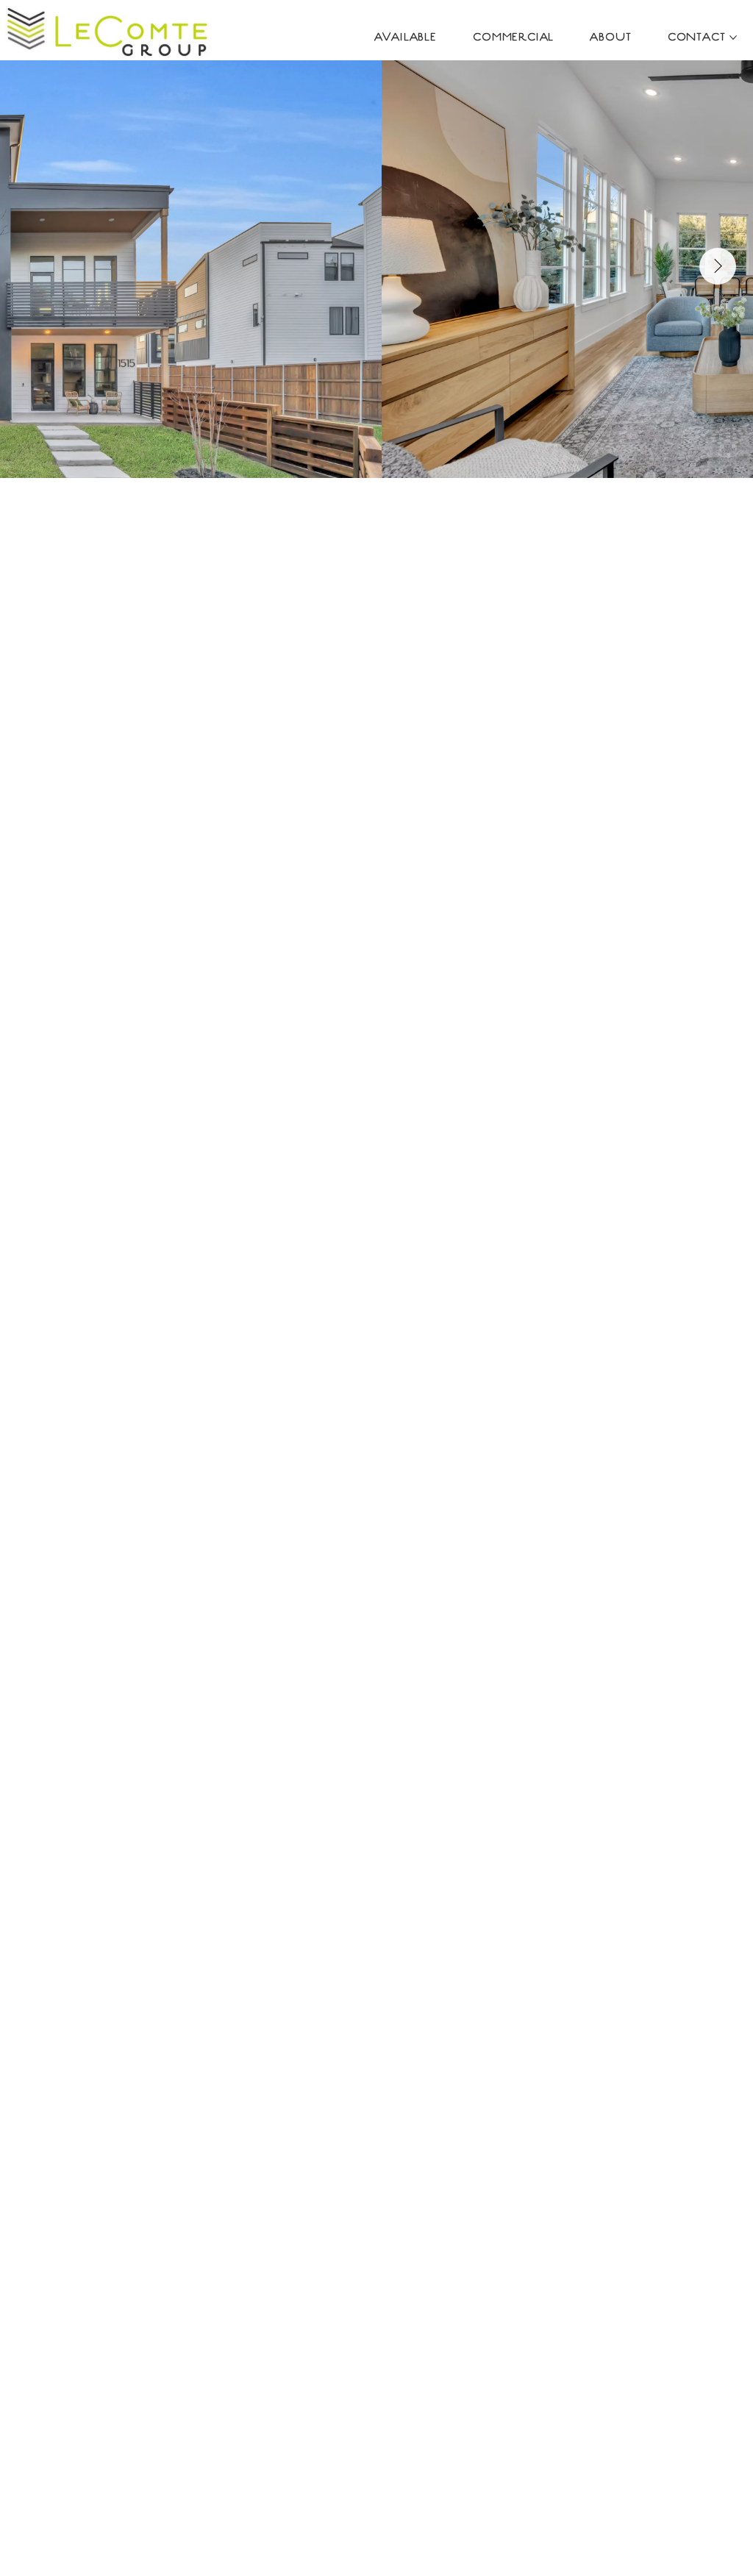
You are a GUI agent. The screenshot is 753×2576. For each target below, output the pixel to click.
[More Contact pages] (733, 38)
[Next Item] (718, 266)
